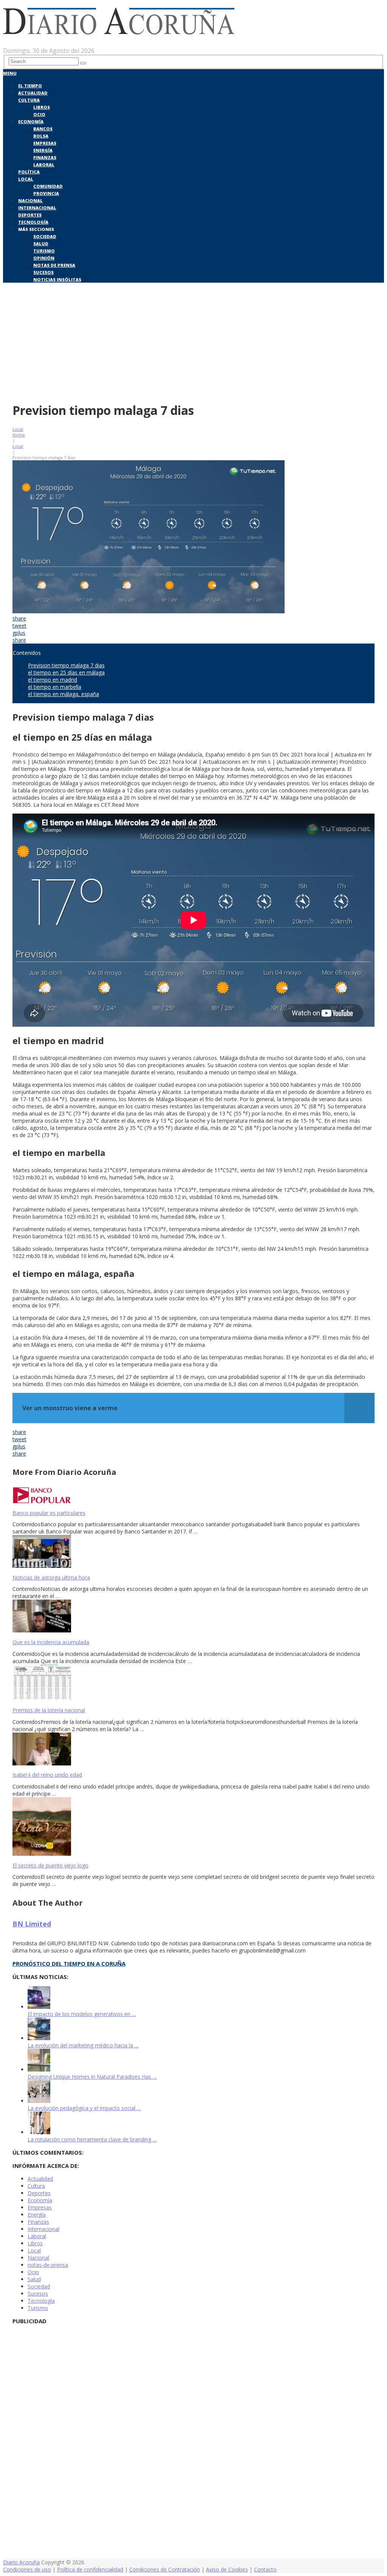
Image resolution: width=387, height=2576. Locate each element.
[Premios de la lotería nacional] (193, 1683)
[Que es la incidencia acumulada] (193, 1617)
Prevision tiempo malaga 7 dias (66, 665)
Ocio (39, 114)
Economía (31, 121)
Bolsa (41, 136)
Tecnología (33, 222)
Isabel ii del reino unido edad (47, 1775)
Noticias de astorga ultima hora (51, 1577)
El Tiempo (30, 86)
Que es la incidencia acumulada (51, 1642)
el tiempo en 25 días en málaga (66, 672)
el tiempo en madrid (53, 680)
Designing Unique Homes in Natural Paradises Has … (92, 2077)
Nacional (30, 200)
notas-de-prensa (48, 2265)
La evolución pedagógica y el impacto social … (84, 2108)
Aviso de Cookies (227, 2569)
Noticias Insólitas (57, 279)
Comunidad (48, 186)
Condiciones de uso (27, 2569)
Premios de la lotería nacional (49, 1710)
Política (29, 172)
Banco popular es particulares (49, 1513)
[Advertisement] (193, 341)
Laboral (44, 165)
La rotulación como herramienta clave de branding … (92, 2139)
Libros (42, 107)
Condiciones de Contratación (165, 2569)
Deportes (30, 215)
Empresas (45, 143)
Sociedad (45, 236)
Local (26, 179)
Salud (41, 244)
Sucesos (43, 272)
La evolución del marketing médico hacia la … (83, 2045)
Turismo (44, 251)
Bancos (43, 129)
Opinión (44, 258)
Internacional (37, 208)
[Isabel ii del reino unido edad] (193, 1750)
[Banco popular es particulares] (193, 1496)
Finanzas (45, 157)
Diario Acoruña (21, 2562)
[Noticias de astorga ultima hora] (193, 1552)
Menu (10, 73)
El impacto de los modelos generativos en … (82, 2014)
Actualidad (33, 93)
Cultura (29, 100)
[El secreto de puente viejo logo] (193, 1827)
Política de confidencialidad (90, 2569)
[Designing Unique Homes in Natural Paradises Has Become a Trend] (39, 2069)
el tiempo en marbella (55, 687)
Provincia (46, 193)
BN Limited (32, 1924)
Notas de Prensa (54, 265)
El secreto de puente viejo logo (50, 1865)
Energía (43, 150)
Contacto (265, 2569)
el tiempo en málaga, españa (63, 694)
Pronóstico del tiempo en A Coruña (69, 1963)
